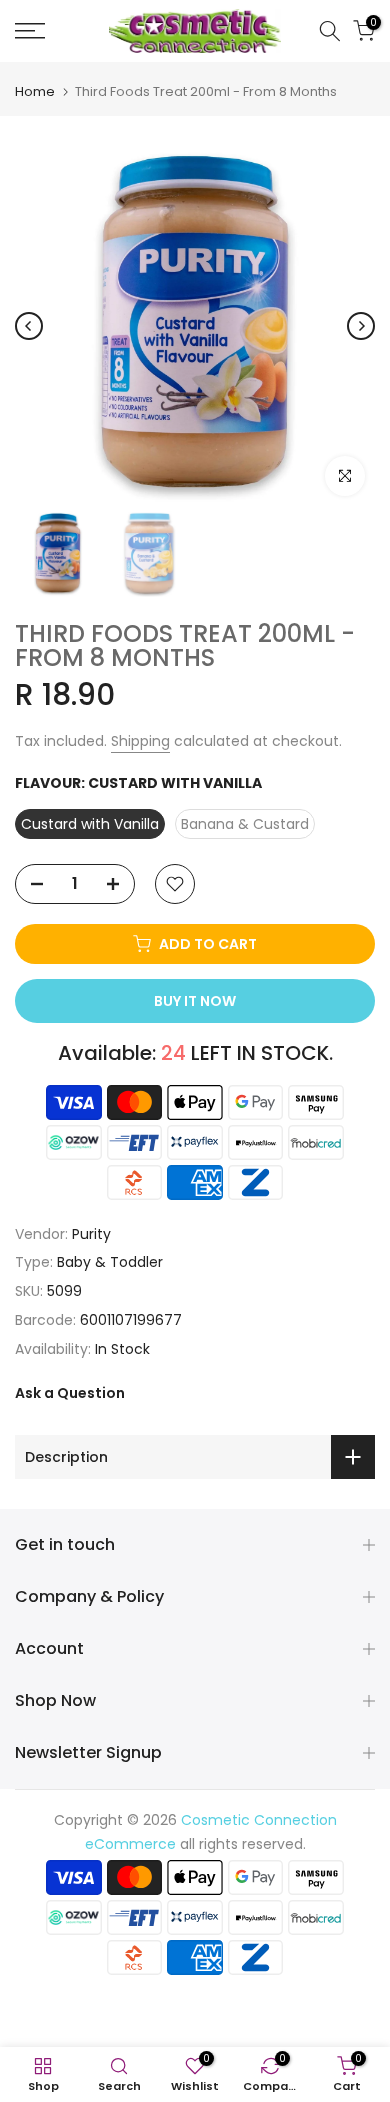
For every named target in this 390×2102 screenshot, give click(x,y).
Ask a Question (70, 1393)
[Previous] (29, 326)
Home (35, 91)
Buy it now (195, 1001)
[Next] (361, 326)
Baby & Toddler (110, 1262)
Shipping (140, 741)
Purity (91, 1234)
